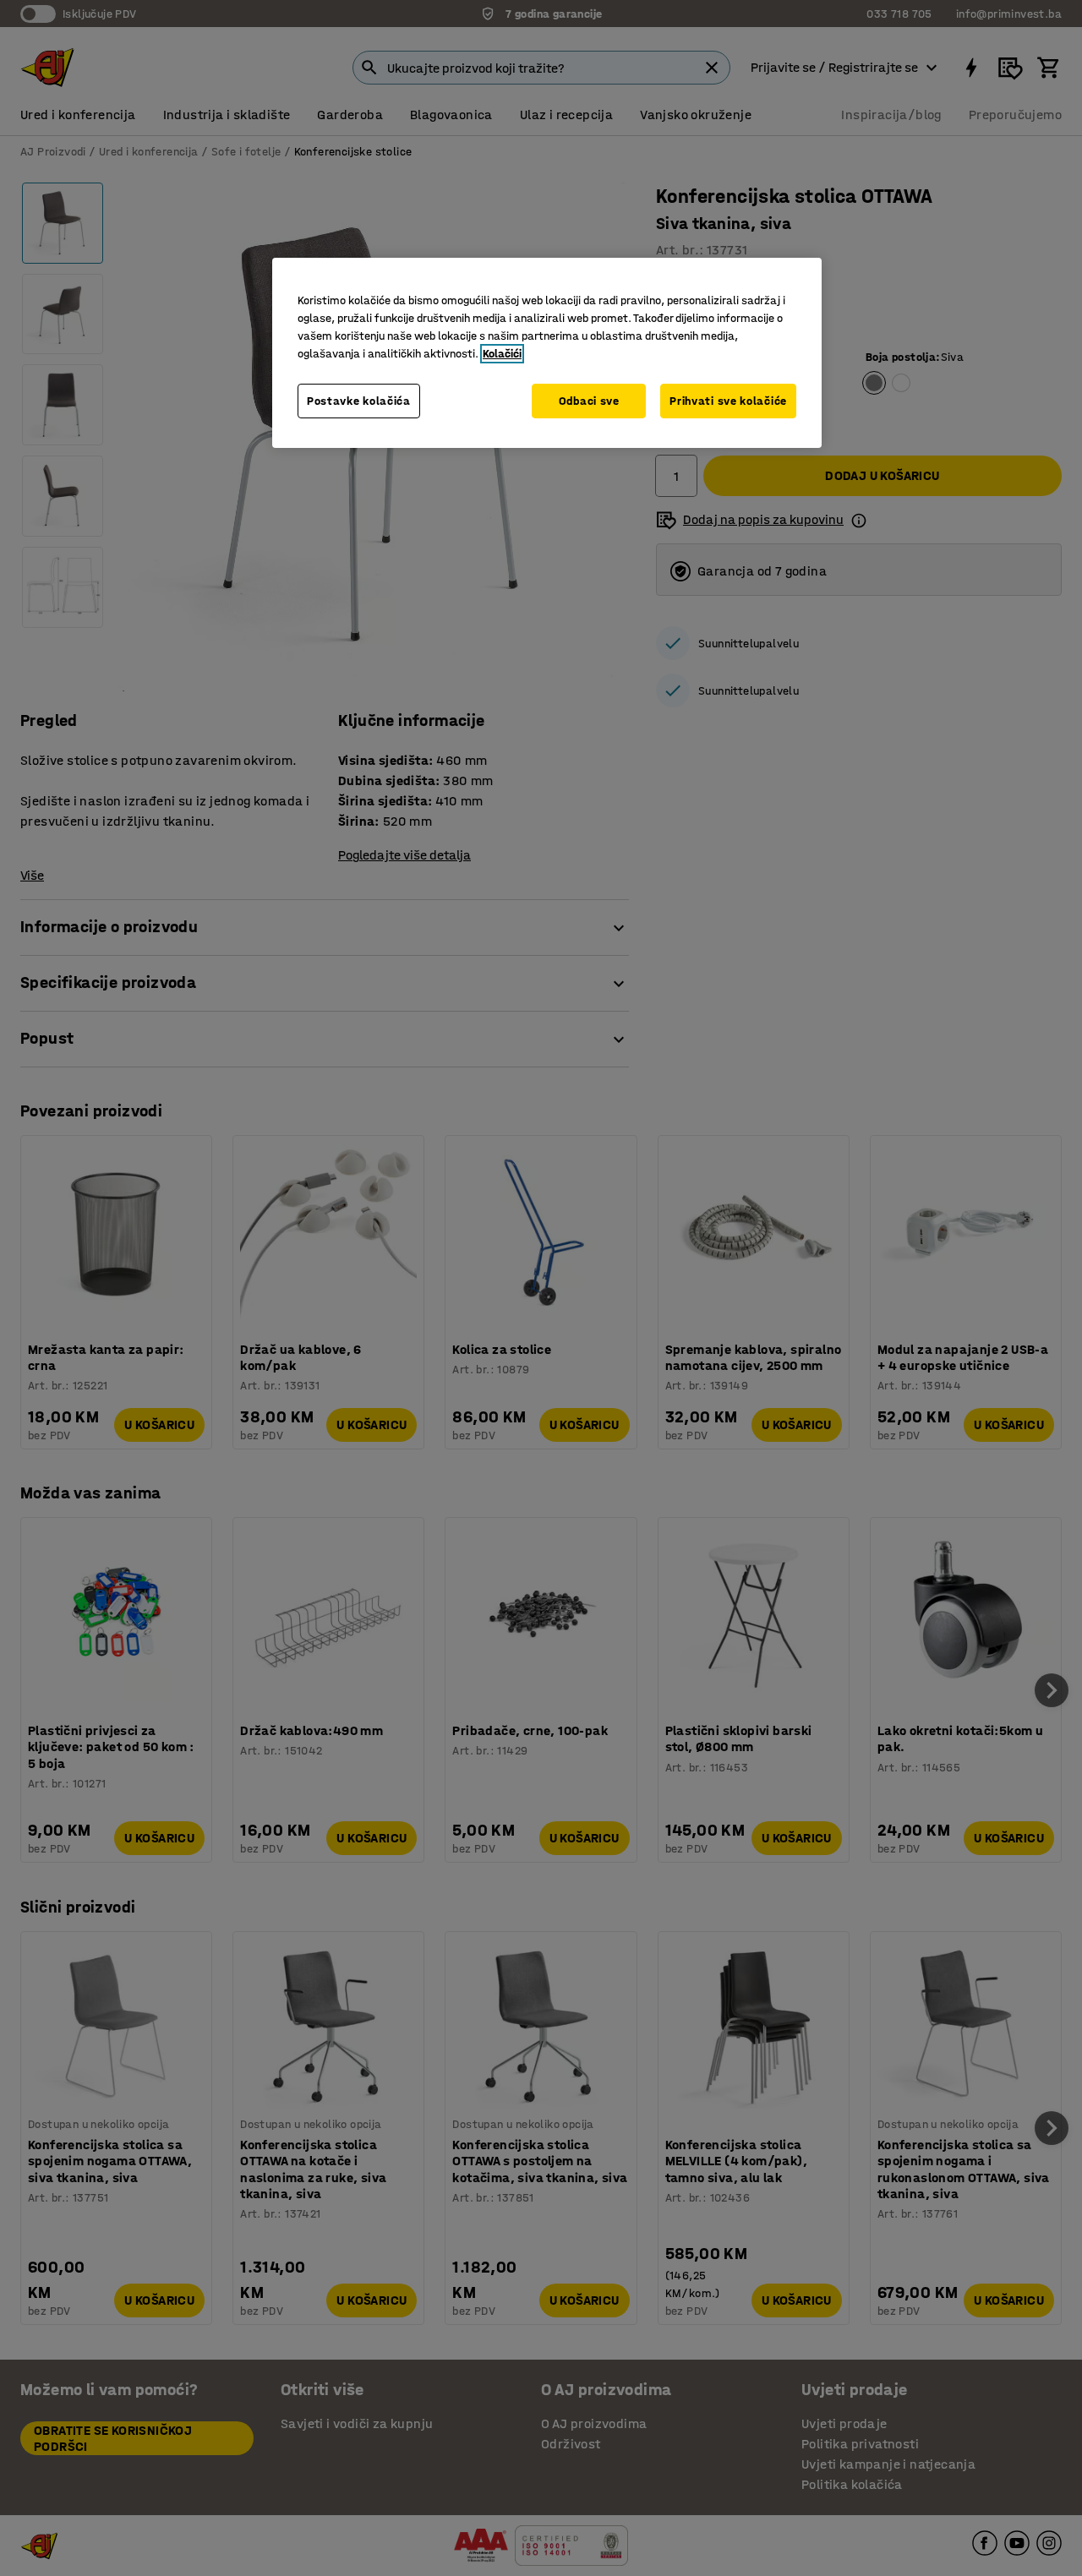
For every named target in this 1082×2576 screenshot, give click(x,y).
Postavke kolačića (359, 401)
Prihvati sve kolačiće (728, 401)
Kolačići (502, 354)
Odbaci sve (589, 401)
